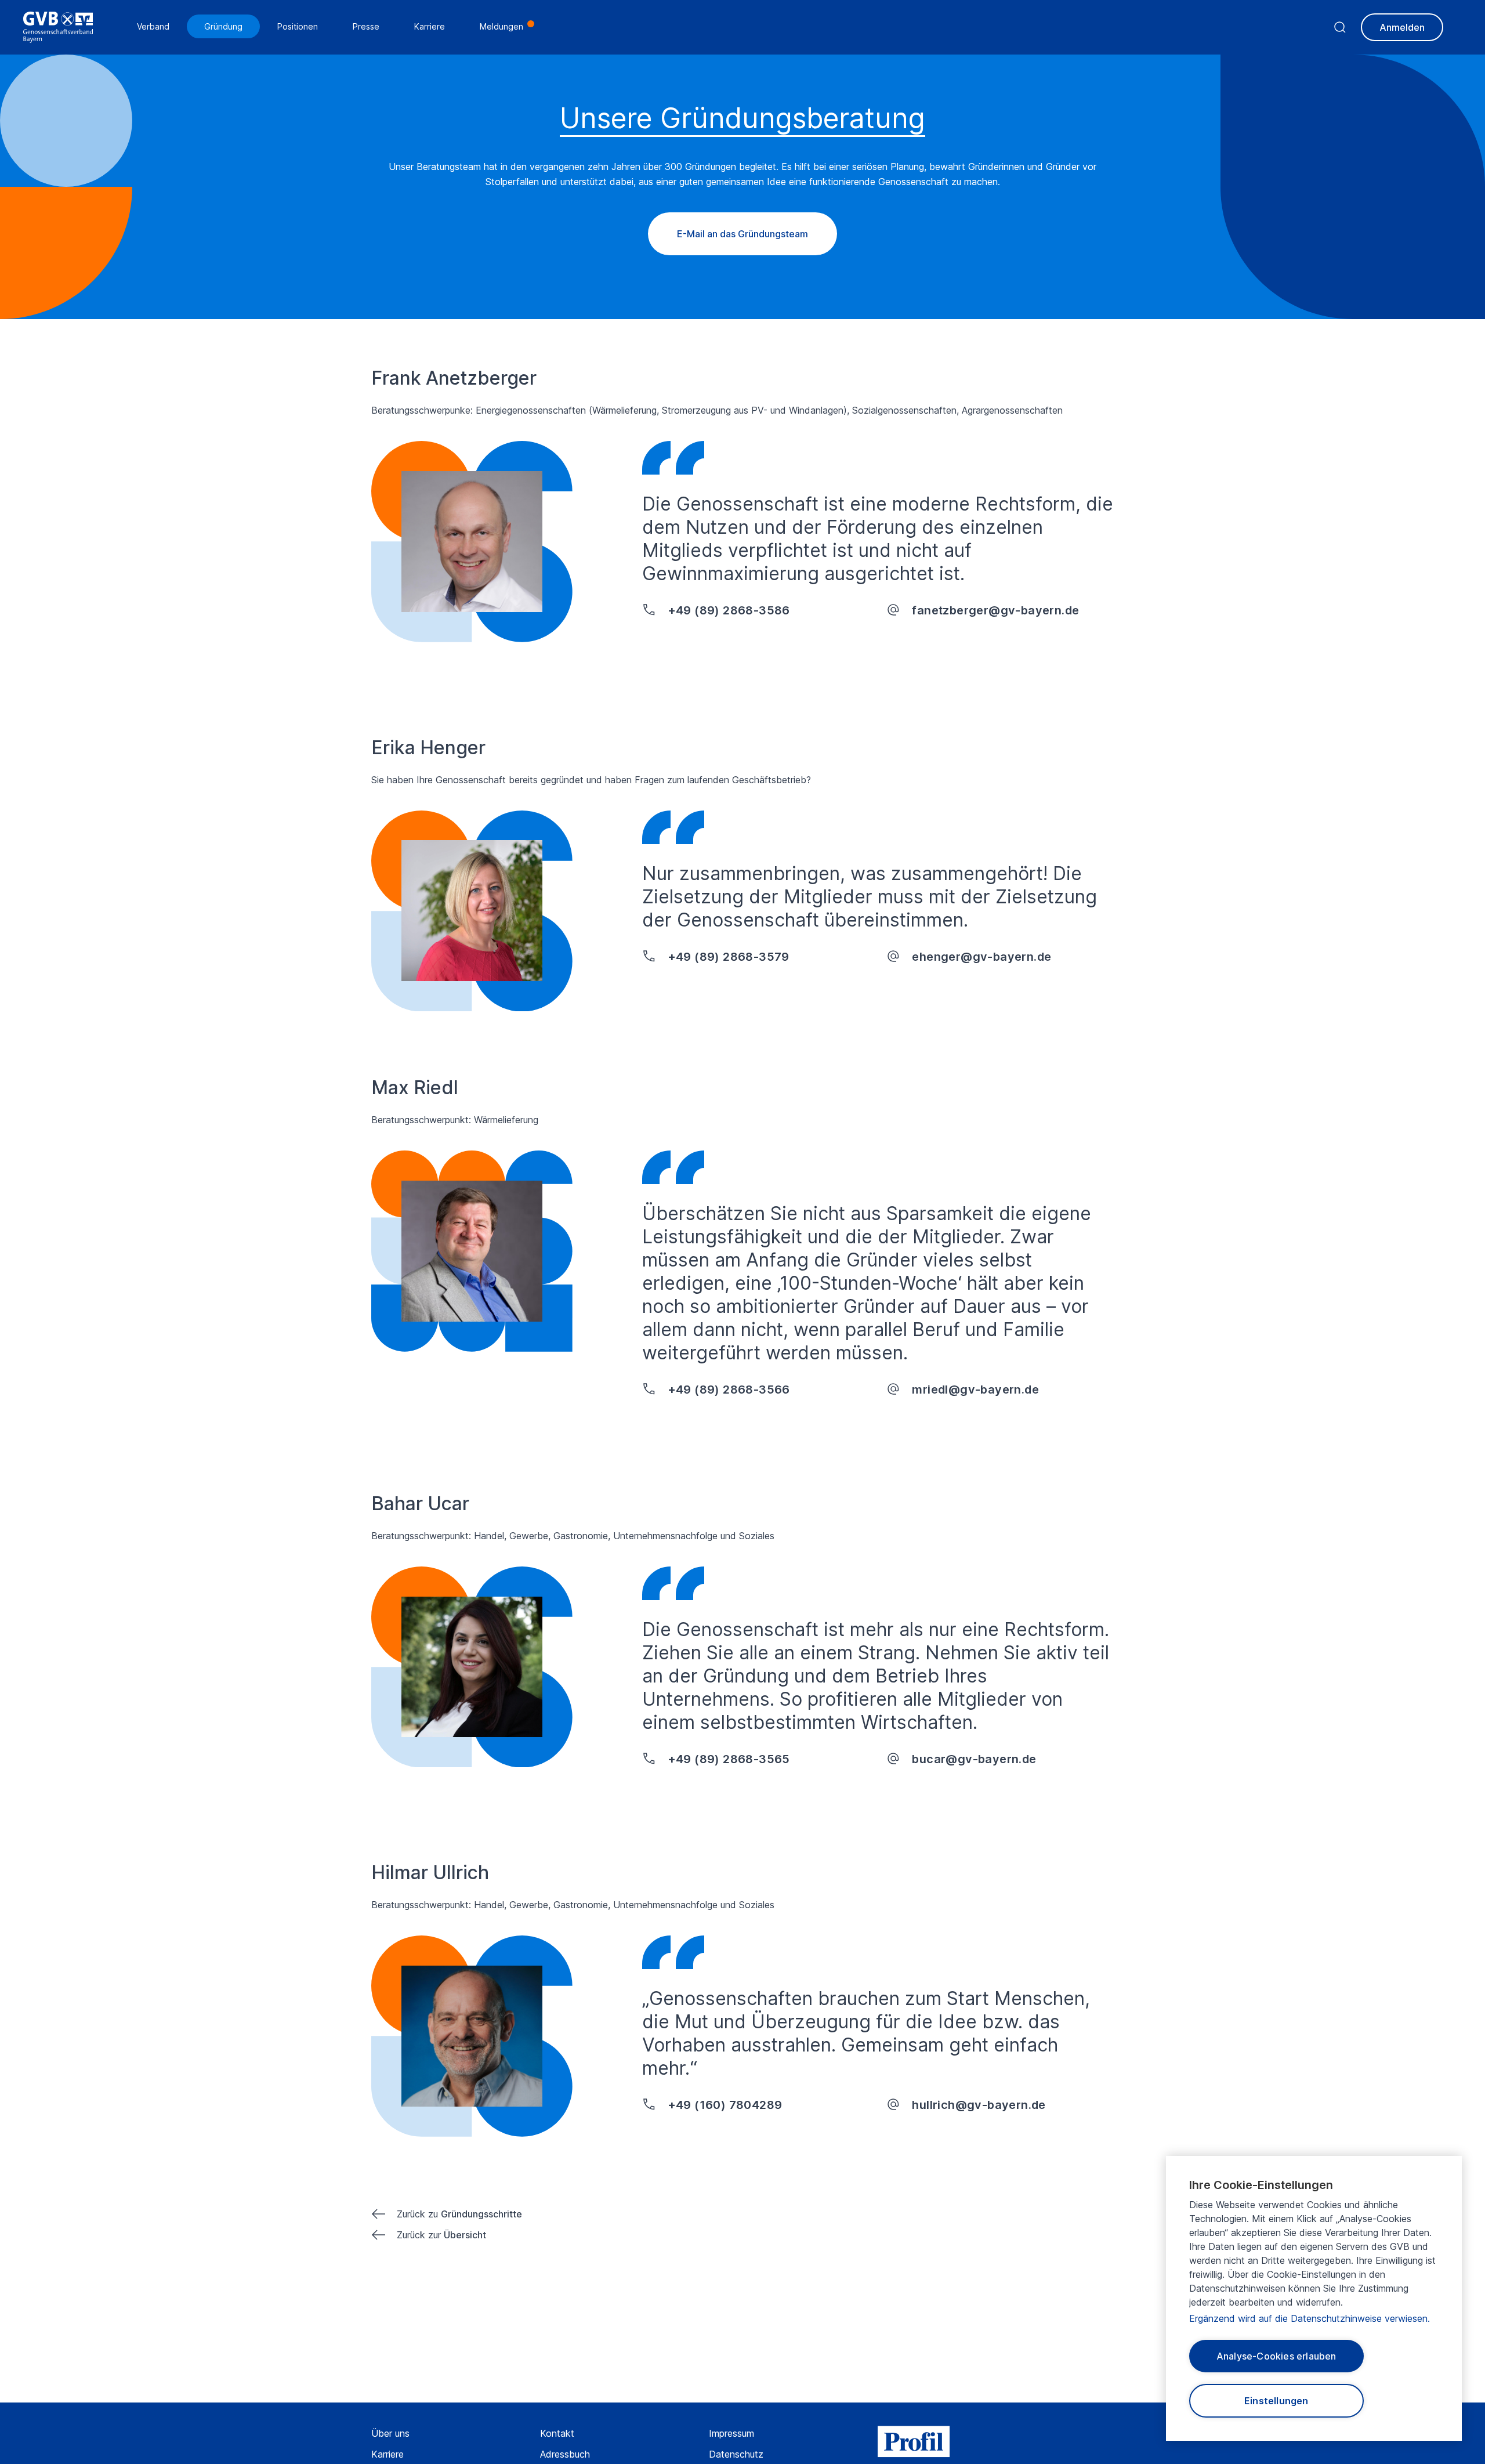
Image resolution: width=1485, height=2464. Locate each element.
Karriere (387, 2454)
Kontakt (557, 2433)
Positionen (298, 26)
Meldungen (501, 26)
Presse (366, 26)
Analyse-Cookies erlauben (1276, 2356)
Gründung (223, 26)
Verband (153, 26)
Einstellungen (1276, 2401)
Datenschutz (736, 2454)
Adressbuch (565, 2454)
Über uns (390, 2433)
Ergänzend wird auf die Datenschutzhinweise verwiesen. (1310, 2318)
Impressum (731, 2433)
